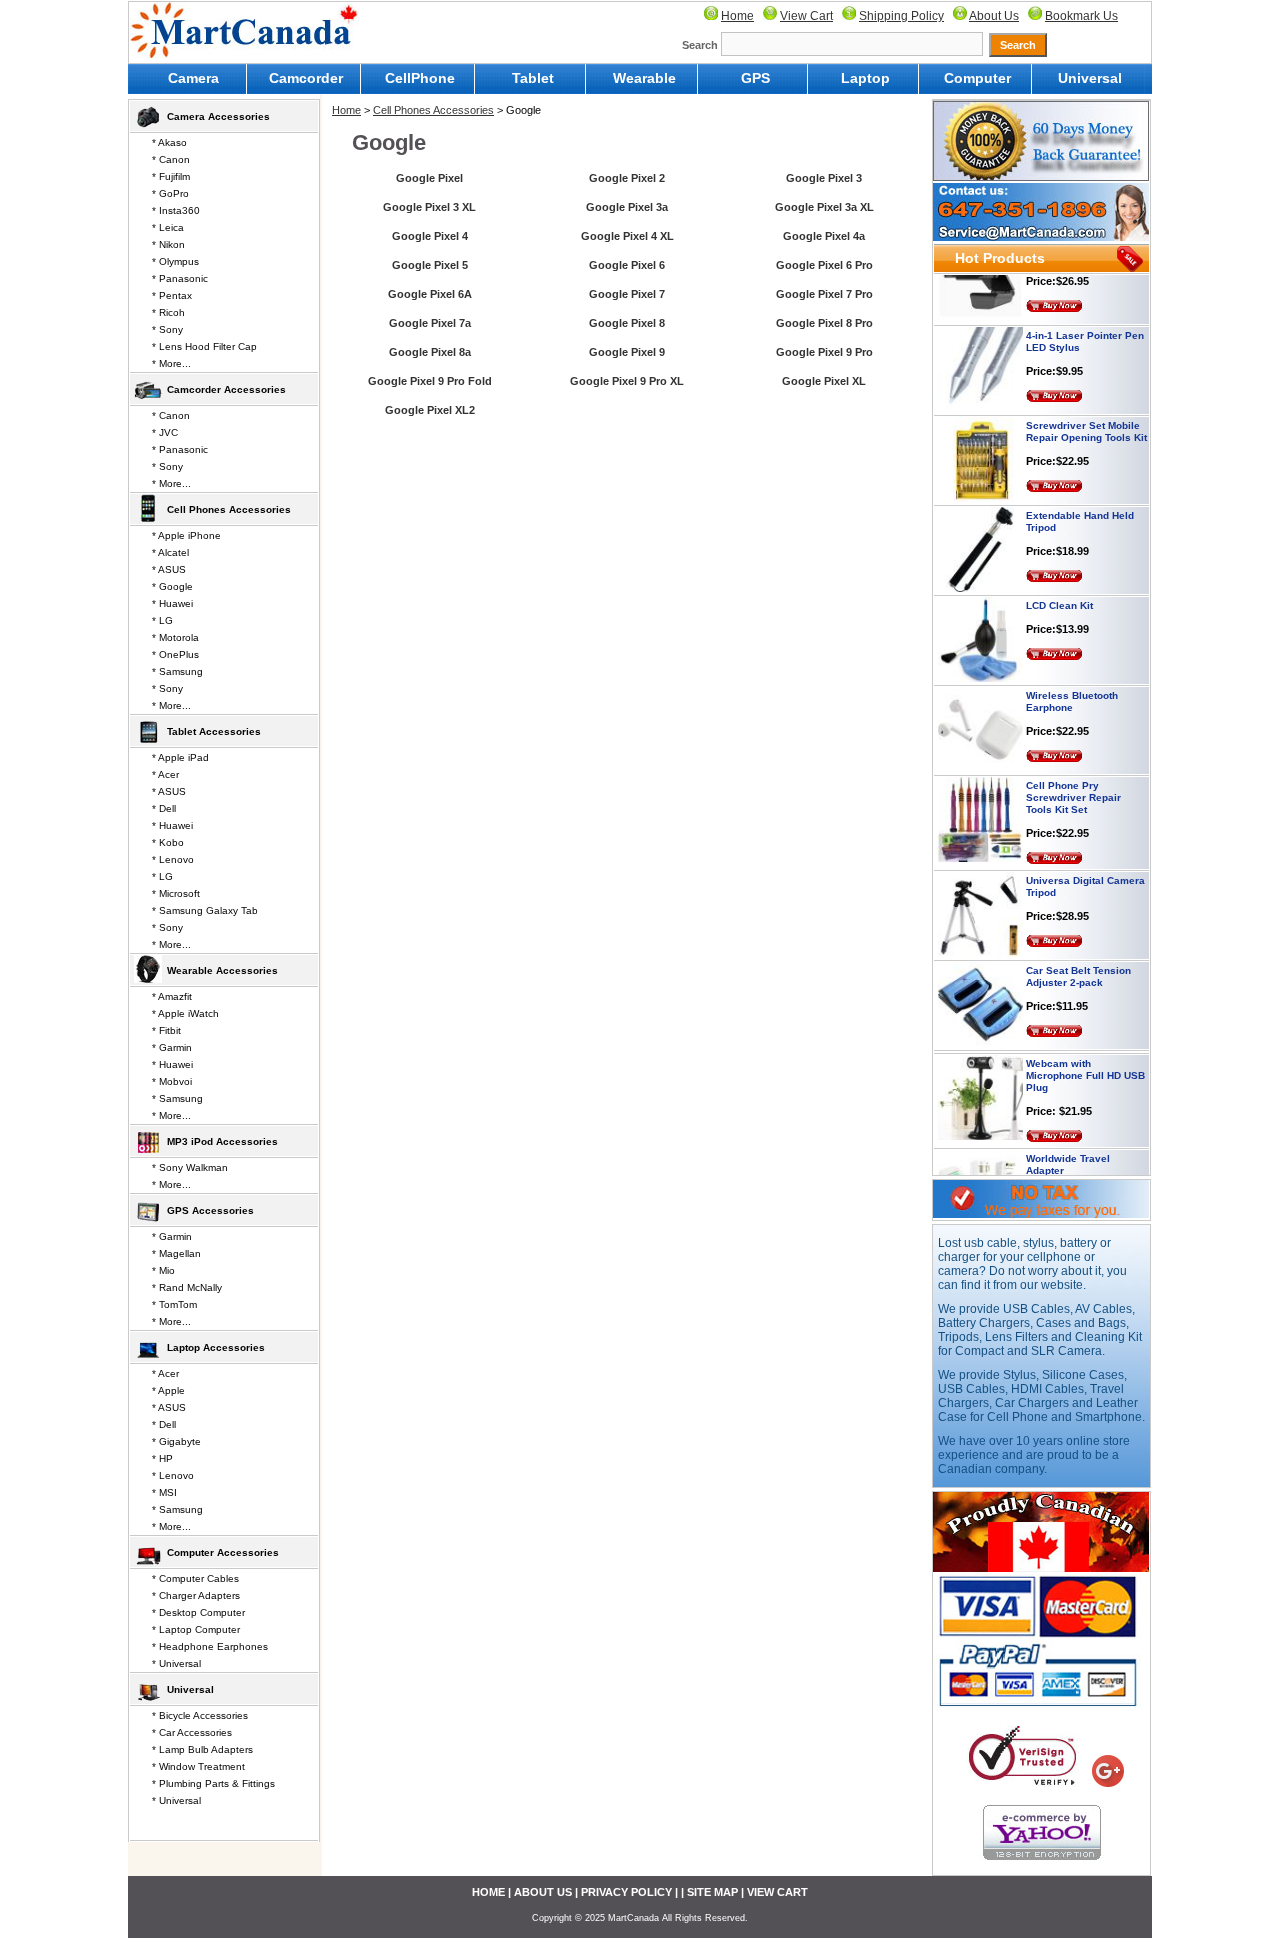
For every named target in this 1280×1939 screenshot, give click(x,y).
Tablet (533, 78)
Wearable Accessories (222, 970)
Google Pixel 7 (627, 294)
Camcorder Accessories (226, 389)
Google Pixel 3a (627, 207)
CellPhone (420, 78)
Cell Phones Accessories (433, 110)
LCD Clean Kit (1059, 584)
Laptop (865, 78)
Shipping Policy (901, 16)
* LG (162, 620)
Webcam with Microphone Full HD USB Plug (1085, 1054)
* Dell (164, 808)
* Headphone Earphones (210, 1646)
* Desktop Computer (198, 1612)
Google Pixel (429, 178)
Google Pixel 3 (824, 178)
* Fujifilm (171, 176)
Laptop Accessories (216, 1347)
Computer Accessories (223, 1552)
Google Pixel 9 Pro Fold (430, 381)
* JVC (165, 432)
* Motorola (175, 637)
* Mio (163, 1270)
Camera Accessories (218, 116)
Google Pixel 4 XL (627, 236)
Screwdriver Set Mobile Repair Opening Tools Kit (1086, 410)
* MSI (164, 1492)
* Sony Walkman (190, 1167)
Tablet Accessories (214, 731)
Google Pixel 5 (430, 265)
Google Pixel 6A (430, 294)
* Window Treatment (198, 1766)
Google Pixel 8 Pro (824, 323)
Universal (1090, 78)
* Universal (176, 1663)
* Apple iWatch (185, 1013)
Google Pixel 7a (430, 323)
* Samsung (177, 671)
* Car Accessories (192, 1732)
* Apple (168, 1390)
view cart (777, 1892)
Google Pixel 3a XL (824, 207)
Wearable (644, 78)
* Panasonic (180, 278)
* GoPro (170, 193)
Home (737, 16)
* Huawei (172, 603)
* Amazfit (172, 996)
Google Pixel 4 (430, 236)
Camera (193, 78)
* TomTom (174, 1304)
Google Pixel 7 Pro (824, 294)
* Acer (165, 774)
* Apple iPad (180, 757)
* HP (162, 1458)
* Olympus (175, 261)
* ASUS (169, 569)
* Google (172, 586)
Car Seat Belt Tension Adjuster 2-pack (1078, 955)
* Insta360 (176, 210)
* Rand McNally (187, 1287)
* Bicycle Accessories (200, 1715)
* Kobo (168, 842)
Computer (977, 78)
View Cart (806, 16)
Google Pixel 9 (627, 352)
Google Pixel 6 (627, 265)
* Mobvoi (172, 1081)
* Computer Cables (195, 1578)
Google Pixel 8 (627, 323)
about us (543, 1892)
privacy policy (626, 1892)
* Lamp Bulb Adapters (202, 1749)
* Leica (168, 227)
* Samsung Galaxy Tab (205, 910)
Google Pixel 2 (627, 178)
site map (712, 1892)
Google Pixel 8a (430, 352)
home (488, 1892)
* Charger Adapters (196, 1595)
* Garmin (172, 1047)
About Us (994, 16)
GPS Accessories (210, 1210)
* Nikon (168, 244)
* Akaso (169, 142)
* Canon (171, 159)
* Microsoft (176, 893)
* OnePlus (175, 654)
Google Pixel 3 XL (429, 207)
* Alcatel (170, 552)
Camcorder (306, 78)
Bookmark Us (1081, 16)
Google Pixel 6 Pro (824, 265)
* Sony (167, 329)
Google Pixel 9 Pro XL (627, 381)
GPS (755, 78)
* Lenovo (173, 859)
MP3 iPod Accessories (222, 1141)
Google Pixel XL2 (430, 410)
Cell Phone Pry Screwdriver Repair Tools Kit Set (1073, 776)
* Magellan (176, 1253)
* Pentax (172, 295)
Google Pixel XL (824, 381)
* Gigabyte (176, 1441)
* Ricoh (168, 312)
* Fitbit (166, 1030)
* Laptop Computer (196, 1629)
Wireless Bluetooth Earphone (1072, 680)
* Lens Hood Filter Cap (204, 346)
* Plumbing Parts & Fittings (213, 1783)
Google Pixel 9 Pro (824, 352)
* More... (171, 363)
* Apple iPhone (186, 535)
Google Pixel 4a (824, 236)
